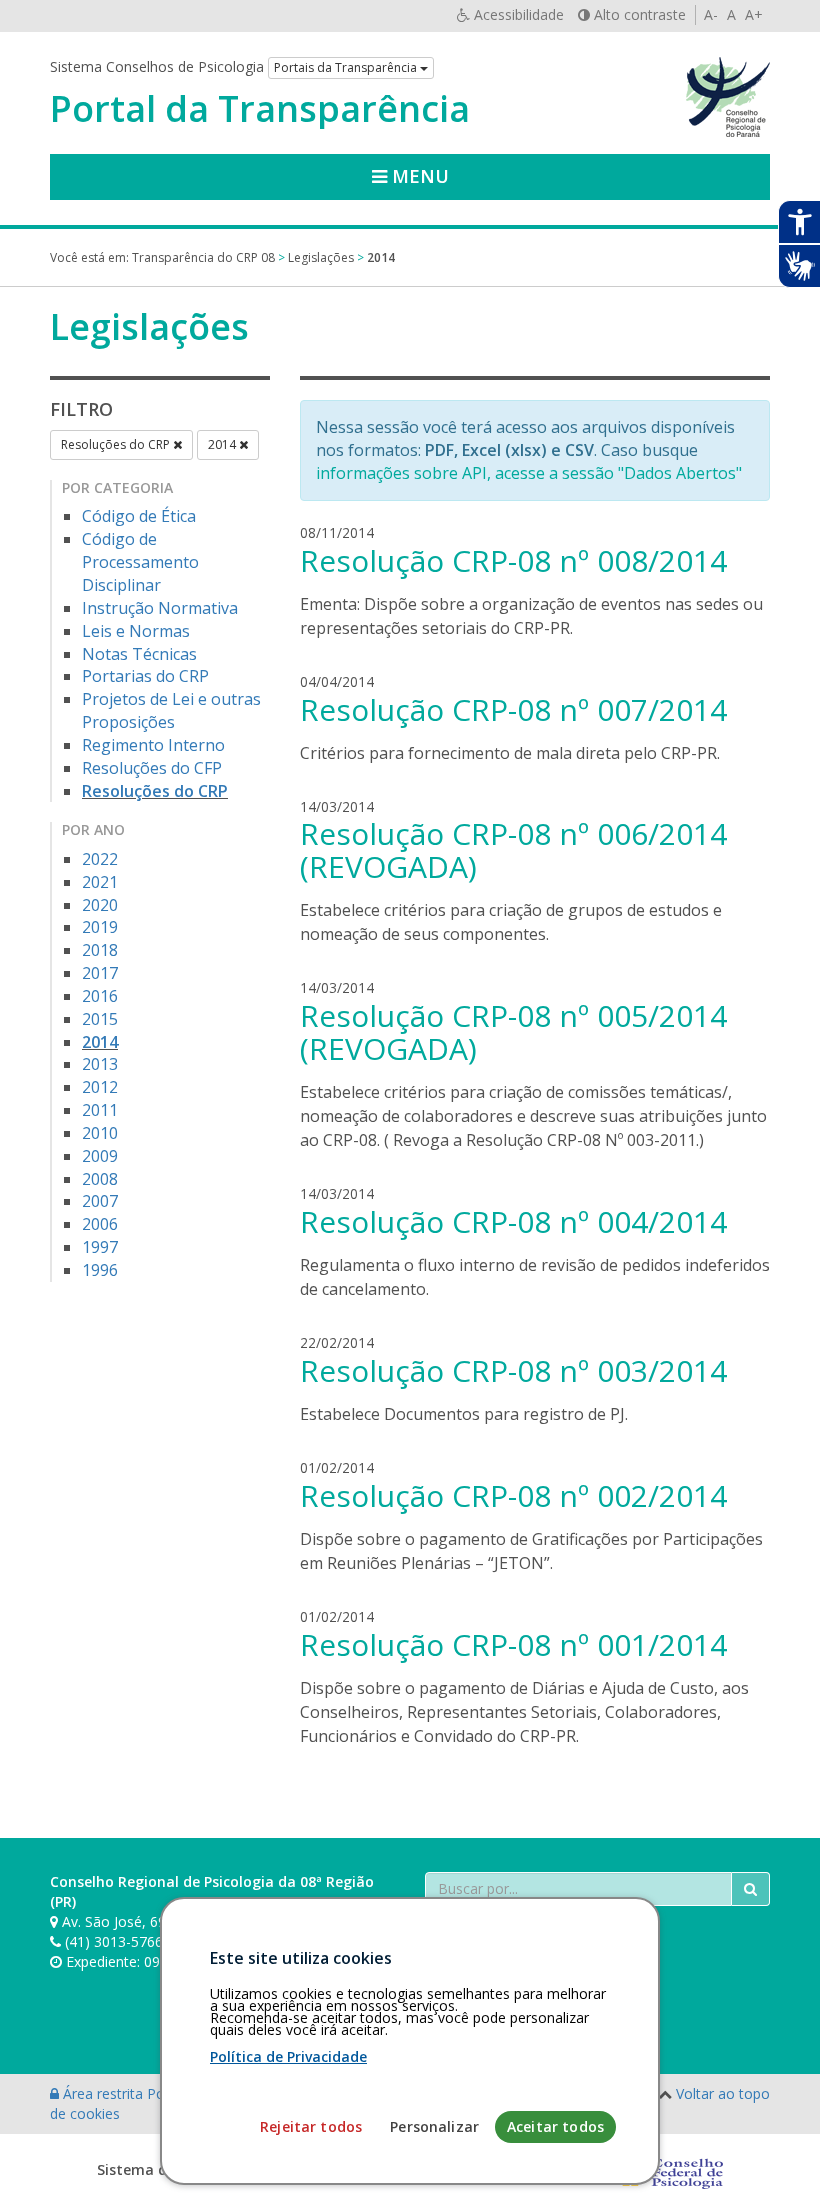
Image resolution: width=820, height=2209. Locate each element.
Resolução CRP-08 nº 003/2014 (513, 1370)
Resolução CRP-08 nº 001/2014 (513, 1644)
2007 (100, 1201)
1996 (100, 1270)
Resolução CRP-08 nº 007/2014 (513, 709)
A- (711, 14)
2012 (100, 1087)
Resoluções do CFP (152, 768)
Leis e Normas (136, 631)
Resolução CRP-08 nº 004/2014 (513, 1221)
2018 (100, 950)
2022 (100, 859)
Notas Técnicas (139, 654)
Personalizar (434, 2126)
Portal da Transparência (260, 109)
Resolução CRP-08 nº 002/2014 (513, 1495)
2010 (100, 1133)
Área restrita (103, 2093)
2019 (100, 927)
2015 (100, 1019)
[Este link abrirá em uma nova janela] (668, 2169)
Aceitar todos (555, 2126)
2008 (100, 1179)
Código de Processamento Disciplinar (140, 562)
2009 (100, 1156)
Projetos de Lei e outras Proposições (171, 710)
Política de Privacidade (288, 2056)
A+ (754, 14)
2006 (100, 1224)
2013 (100, 1064)
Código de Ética (139, 516)
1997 (100, 1247)
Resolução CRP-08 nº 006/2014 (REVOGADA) (513, 850)
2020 (100, 905)
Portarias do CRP (145, 676)
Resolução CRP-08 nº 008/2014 (513, 560)
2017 (100, 973)
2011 (100, 1110)
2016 (100, 996)
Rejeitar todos (311, 2126)
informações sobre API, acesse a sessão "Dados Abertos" (529, 473)
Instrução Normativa (160, 608)
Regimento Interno (153, 745)
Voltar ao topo (723, 2093)
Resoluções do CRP (117, 444)
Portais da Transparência (347, 67)
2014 (223, 444)
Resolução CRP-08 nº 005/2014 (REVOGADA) (513, 1032)
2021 (100, 882)
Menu (418, 176)
